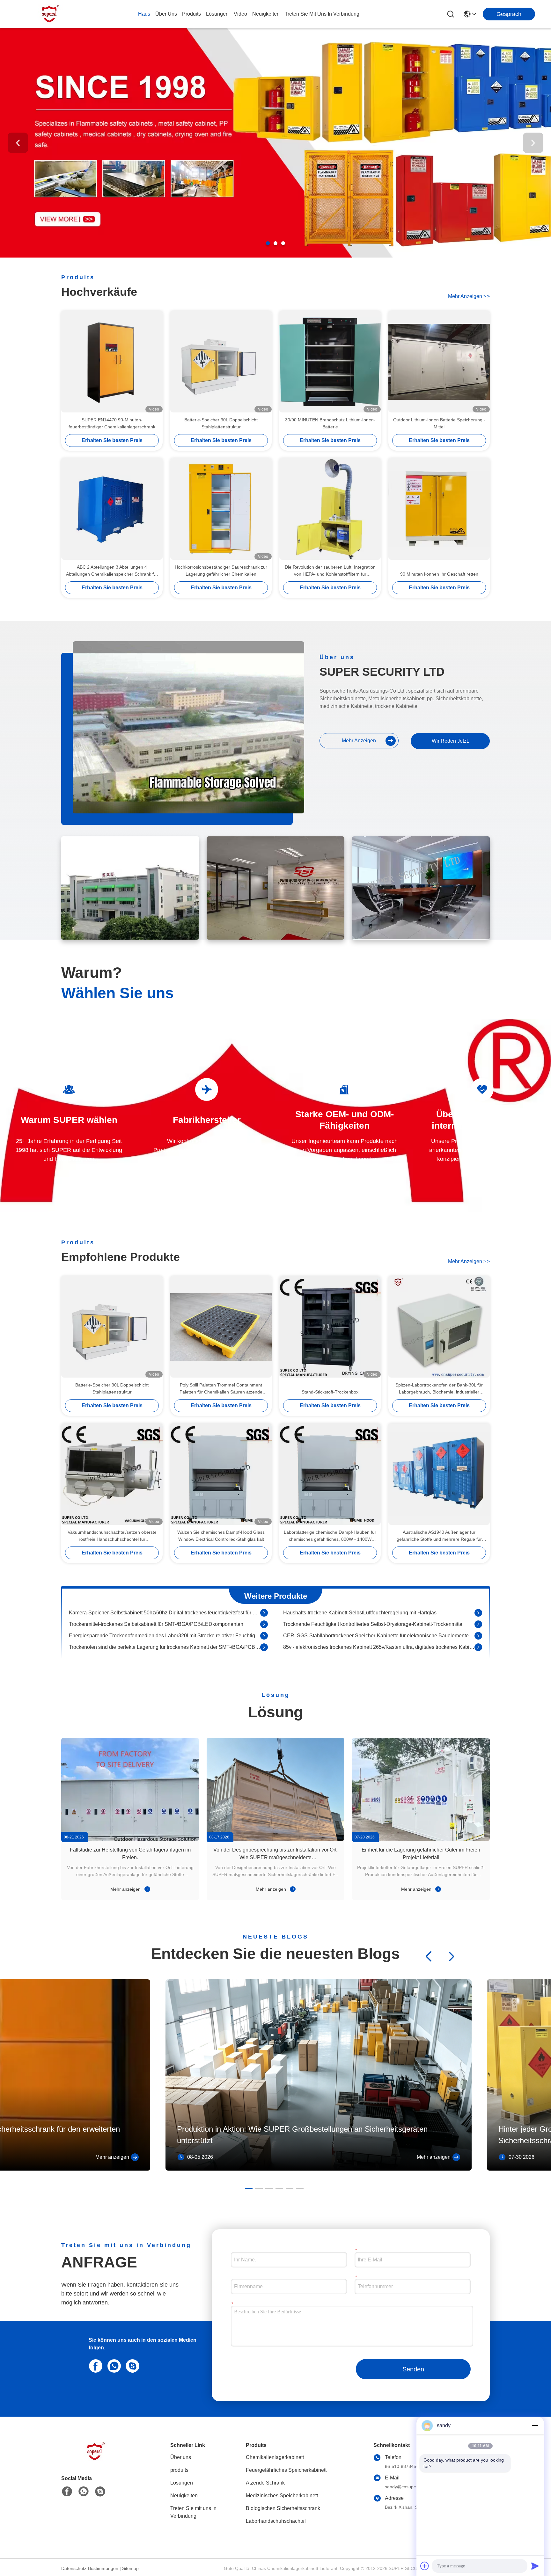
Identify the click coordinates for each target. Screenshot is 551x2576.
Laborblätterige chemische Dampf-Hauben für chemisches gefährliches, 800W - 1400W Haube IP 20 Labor (330, 1536)
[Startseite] (96, 2460)
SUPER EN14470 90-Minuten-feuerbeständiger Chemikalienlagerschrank (112, 423)
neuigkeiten (266, 14)
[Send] (535, 2566)
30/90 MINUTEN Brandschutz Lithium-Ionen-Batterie (330, 423)
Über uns (166, 14)
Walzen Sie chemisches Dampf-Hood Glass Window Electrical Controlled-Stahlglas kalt (221, 1536)
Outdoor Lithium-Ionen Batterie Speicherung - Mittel (439, 423)
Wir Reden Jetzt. (450, 741)
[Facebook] (94, 2365)
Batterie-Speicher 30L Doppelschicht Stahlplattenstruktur (221, 423)
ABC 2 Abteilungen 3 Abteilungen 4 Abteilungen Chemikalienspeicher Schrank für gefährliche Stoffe (112, 571)
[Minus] (535, 2426)
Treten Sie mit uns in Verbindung (193, 2512)
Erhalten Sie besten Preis (112, 440)
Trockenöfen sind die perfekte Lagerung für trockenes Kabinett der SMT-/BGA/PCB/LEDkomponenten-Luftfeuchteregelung (165, 1620)
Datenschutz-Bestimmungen (90, 2568)
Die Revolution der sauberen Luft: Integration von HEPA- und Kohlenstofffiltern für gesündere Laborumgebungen (330, 571)
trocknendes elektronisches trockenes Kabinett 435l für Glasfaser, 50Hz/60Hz (156, 1631)
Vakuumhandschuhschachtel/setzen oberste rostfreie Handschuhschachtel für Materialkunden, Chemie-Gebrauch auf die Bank (112, 1536)
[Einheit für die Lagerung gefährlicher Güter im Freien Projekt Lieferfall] (421, 1789)
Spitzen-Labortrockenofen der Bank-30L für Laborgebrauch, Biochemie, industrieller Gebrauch (439, 1389)
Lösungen (182, 2483)
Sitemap (130, 2568)
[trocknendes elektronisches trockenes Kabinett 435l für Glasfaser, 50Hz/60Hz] (264, 1631)
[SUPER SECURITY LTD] (51, 14)
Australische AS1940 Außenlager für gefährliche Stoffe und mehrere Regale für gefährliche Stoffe (439, 1536)
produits (191, 14)
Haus (144, 14)
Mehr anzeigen (126, 1889)
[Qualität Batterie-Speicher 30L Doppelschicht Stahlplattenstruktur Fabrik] (221, 362)
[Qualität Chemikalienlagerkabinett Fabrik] (275, 256)
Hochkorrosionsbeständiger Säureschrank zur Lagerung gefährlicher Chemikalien (221, 571)
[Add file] (425, 2566)
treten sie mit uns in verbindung (322, 14)
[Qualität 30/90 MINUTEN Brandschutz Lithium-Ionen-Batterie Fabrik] (330, 362)
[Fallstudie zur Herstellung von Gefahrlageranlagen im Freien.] (130, 1789)
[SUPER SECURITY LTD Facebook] (67, 2492)
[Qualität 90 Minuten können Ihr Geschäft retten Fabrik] (439, 509)
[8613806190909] (113, 2365)
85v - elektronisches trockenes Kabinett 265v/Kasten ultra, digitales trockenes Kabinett (379, 1620)
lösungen (217, 14)
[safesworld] (131, 2365)
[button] (268, 243)
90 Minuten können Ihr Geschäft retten (439, 574)
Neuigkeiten (184, 2496)
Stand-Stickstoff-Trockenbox (330, 1392)
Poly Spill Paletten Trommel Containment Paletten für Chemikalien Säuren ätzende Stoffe (221, 1389)
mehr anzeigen (469, 296)
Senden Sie (413, 2372)
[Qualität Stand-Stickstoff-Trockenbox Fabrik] (330, 1327)
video (240, 14)
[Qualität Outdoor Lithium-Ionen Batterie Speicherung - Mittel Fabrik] (439, 362)
